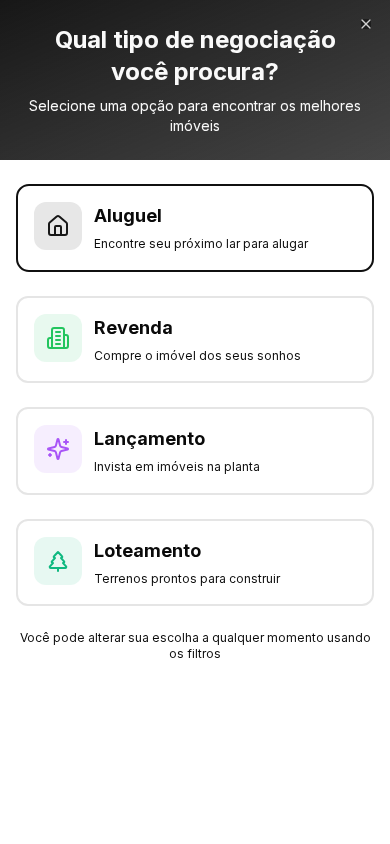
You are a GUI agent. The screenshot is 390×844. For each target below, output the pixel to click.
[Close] (366, 24)
